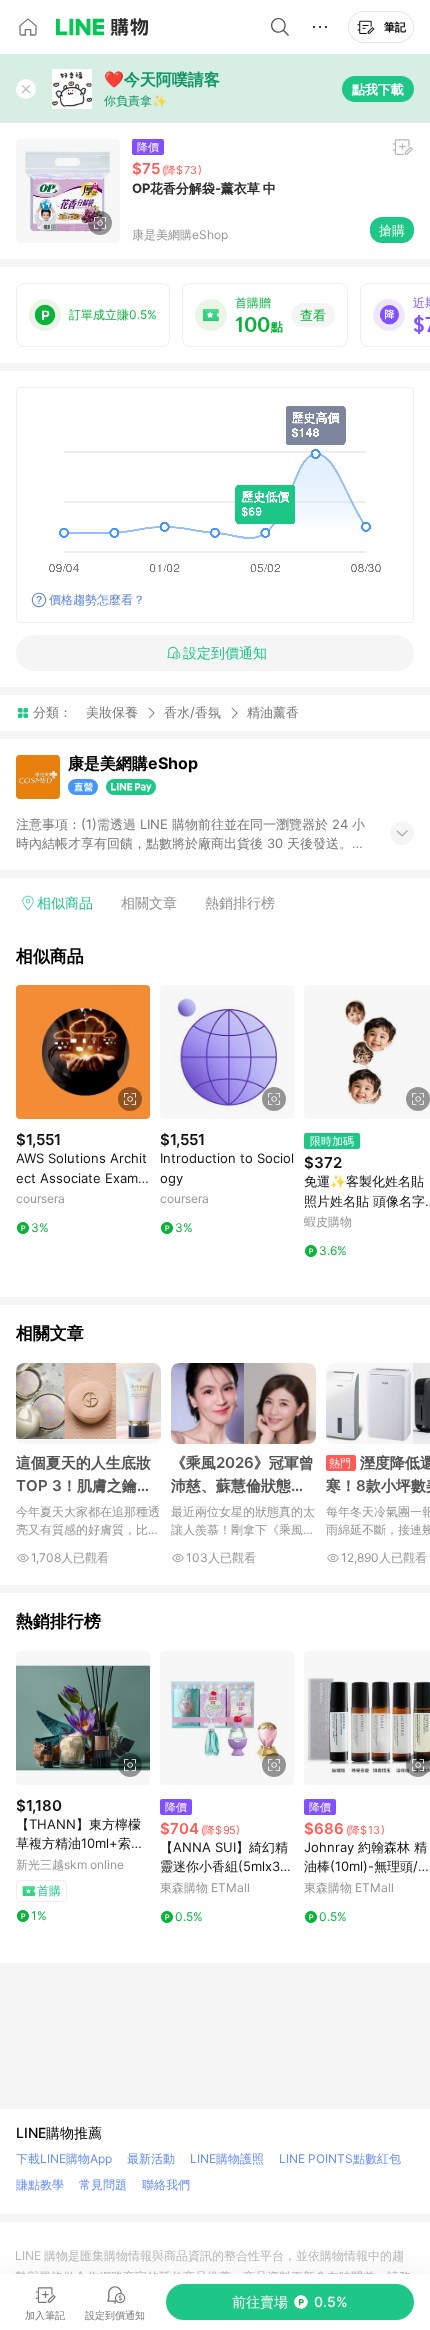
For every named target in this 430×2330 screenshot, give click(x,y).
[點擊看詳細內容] (83, 1052)
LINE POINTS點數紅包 (340, 2158)
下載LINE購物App (64, 2158)
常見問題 (103, 2184)
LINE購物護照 (227, 2158)
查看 (313, 315)
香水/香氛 (192, 712)
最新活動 (151, 2158)
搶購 (392, 230)
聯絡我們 (166, 2184)
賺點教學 (40, 2184)
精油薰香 (273, 712)
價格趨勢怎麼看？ (97, 599)
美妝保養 (112, 712)
